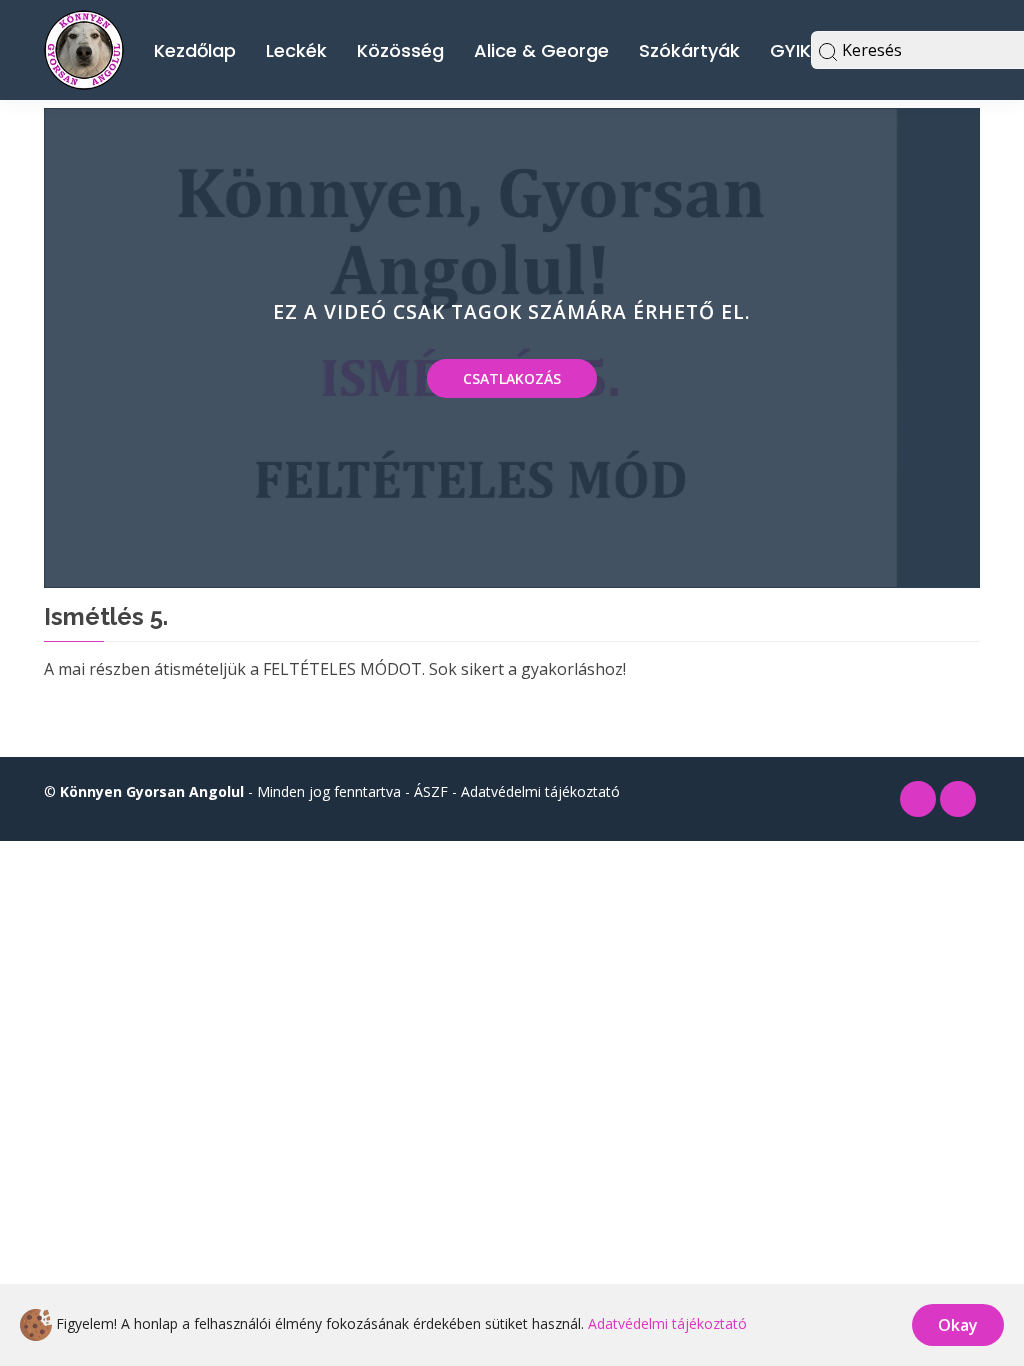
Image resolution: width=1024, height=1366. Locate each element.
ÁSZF (431, 791)
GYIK (790, 50)
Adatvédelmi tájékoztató (540, 791)
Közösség (400, 50)
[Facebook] (918, 799)
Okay (958, 1325)
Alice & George (541, 50)
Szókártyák (689, 50)
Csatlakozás (512, 378)
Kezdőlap (195, 50)
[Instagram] (958, 799)
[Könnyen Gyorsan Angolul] (84, 47)
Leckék (296, 50)
